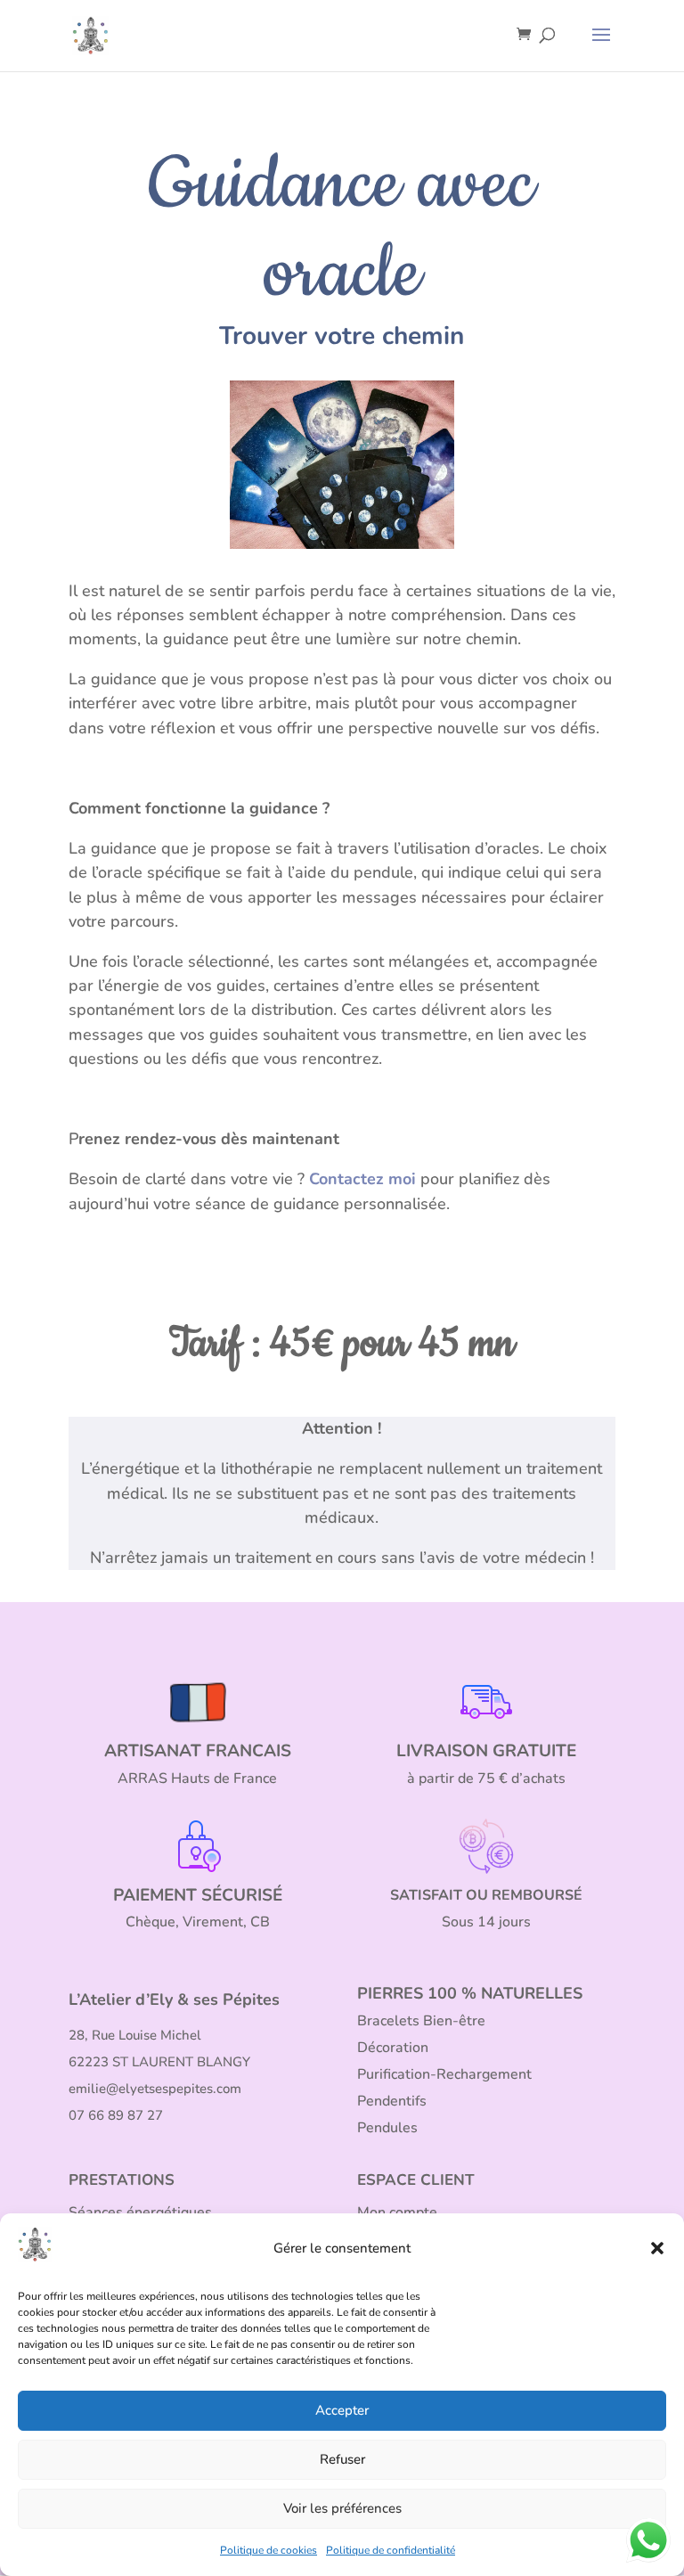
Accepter (342, 2410)
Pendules (387, 2128)
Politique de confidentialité (391, 2550)
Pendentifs (392, 2101)
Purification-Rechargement (444, 2074)
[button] (657, 2248)
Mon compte (397, 2212)
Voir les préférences (342, 2508)
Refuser (342, 2459)
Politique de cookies (269, 2550)
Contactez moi (362, 1179)
